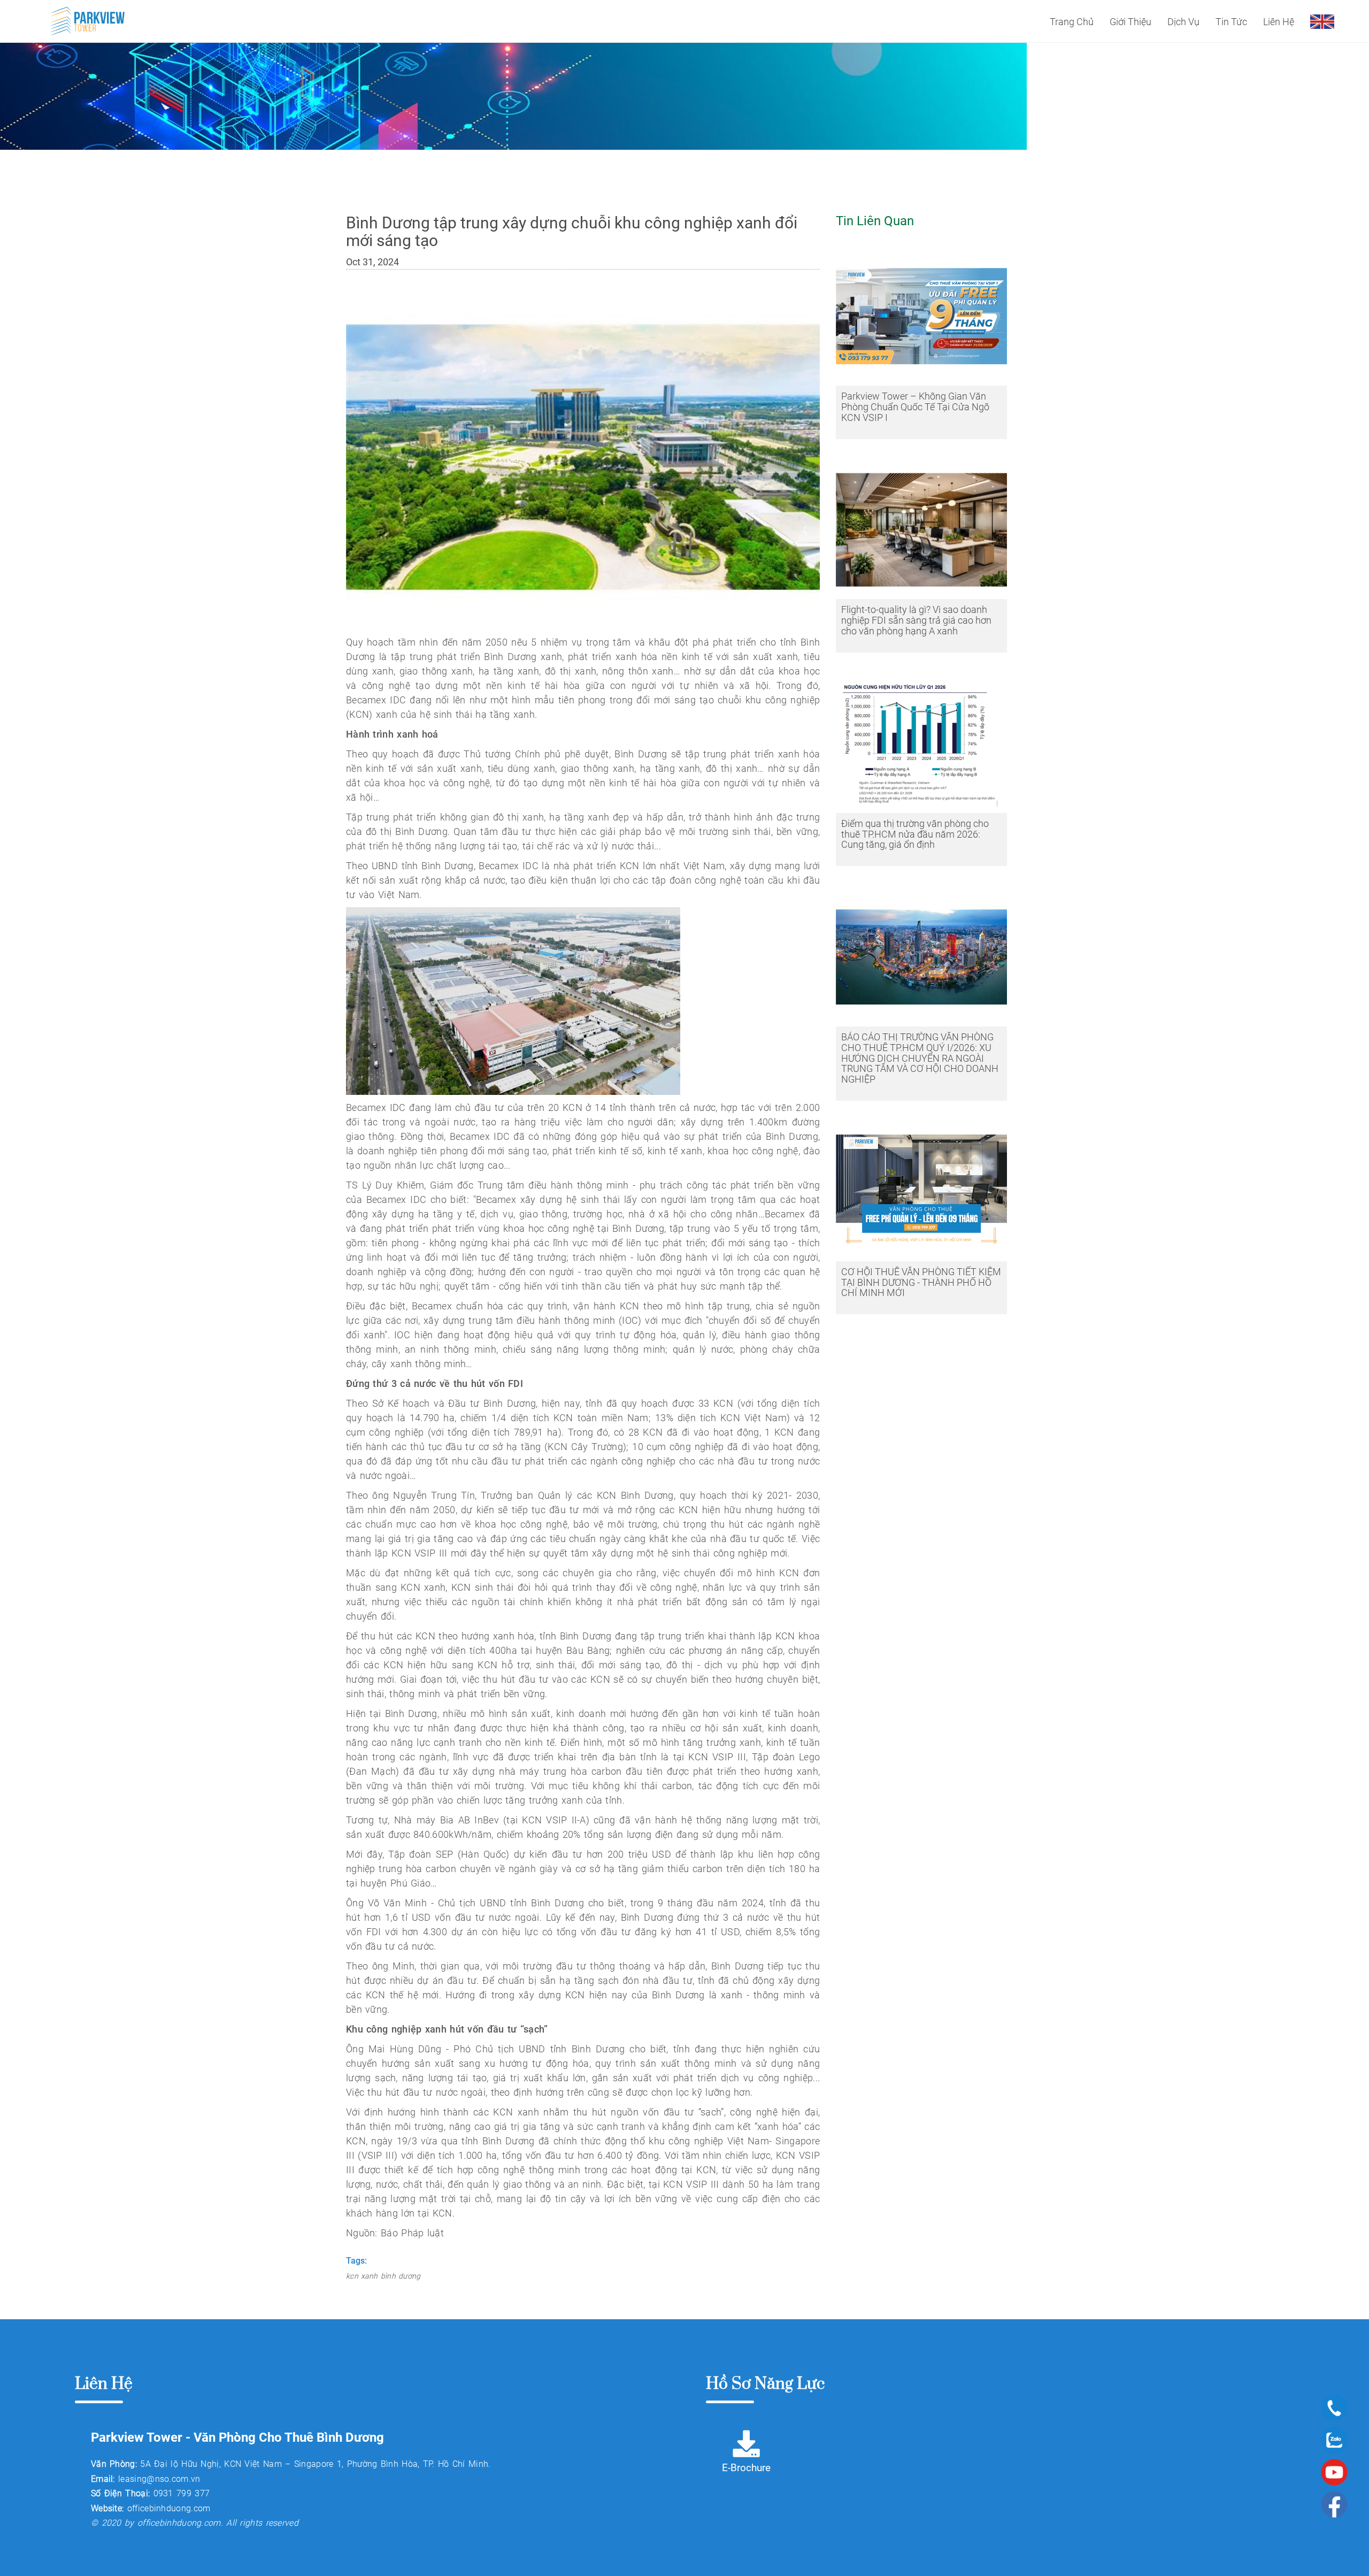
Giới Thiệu (1130, 22)
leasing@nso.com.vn (159, 2479)
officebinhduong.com (169, 2508)
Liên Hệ (1279, 22)
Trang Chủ (1072, 22)
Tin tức (1231, 22)
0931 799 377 (182, 2493)
